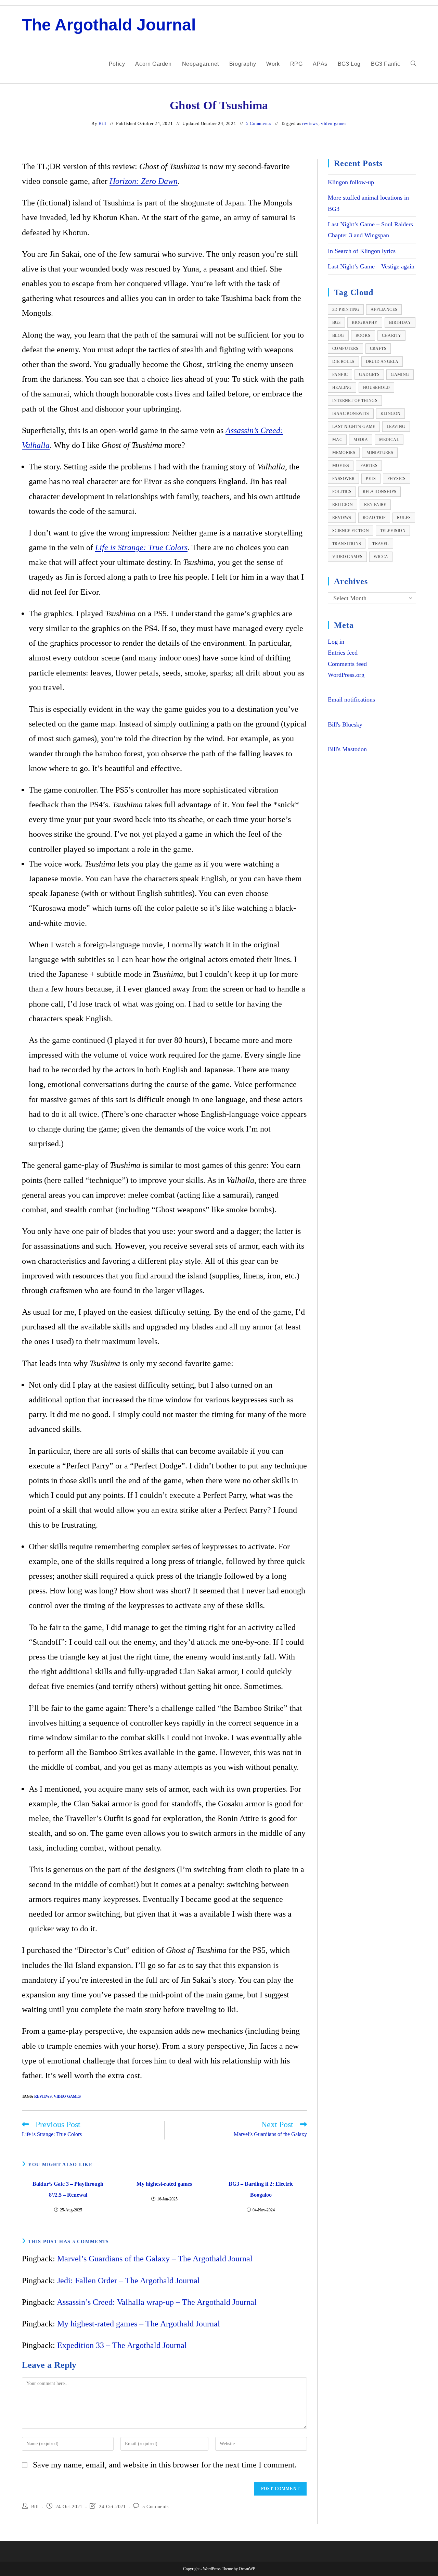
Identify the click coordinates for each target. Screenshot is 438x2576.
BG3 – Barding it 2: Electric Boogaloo (261, 2189)
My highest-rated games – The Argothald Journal (139, 2324)
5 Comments (259, 123)
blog (338, 336)
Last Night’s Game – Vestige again (371, 266)
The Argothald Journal (109, 25)
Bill (102, 123)
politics (342, 492)
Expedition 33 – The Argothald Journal (122, 2345)
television (393, 531)
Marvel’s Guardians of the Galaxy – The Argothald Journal (155, 2259)
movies (341, 466)
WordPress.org (346, 675)
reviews (310, 123)
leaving (396, 427)
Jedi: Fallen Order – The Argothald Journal (128, 2281)
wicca (381, 557)
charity (392, 336)
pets (371, 479)
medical (389, 440)
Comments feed (347, 664)
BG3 (336, 323)
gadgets (369, 375)
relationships (379, 492)
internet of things (355, 401)
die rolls (343, 362)
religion (343, 505)
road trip (374, 518)
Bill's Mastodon (347, 749)
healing (342, 388)
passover (343, 479)
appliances (384, 310)
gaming (400, 375)
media (361, 440)
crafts (378, 349)
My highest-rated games (164, 2184)
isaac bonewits (351, 414)
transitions (347, 544)
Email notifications (351, 699)
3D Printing (346, 310)
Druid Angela (382, 362)
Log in (336, 642)
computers (345, 349)
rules (404, 518)
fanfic (340, 375)
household (377, 388)
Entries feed (343, 653)
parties (369, 466)
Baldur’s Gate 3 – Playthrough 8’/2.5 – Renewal (68, 2189)
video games (334, 123)
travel (380, 544)
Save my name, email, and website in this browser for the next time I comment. (165, 2465)
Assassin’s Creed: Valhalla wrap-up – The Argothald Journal (157, 2302)
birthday (400, 323)
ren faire (375, 505)
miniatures (380, 453)
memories (344, 453)
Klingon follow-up (351, 182)
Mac (337, 440)
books (363, 336)
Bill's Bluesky (345, 724)
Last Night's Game (354, 427)
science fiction (351, 531)
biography (365, 323)
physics (397, 479)
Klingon (391, 414)
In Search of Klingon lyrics (362, 251)
